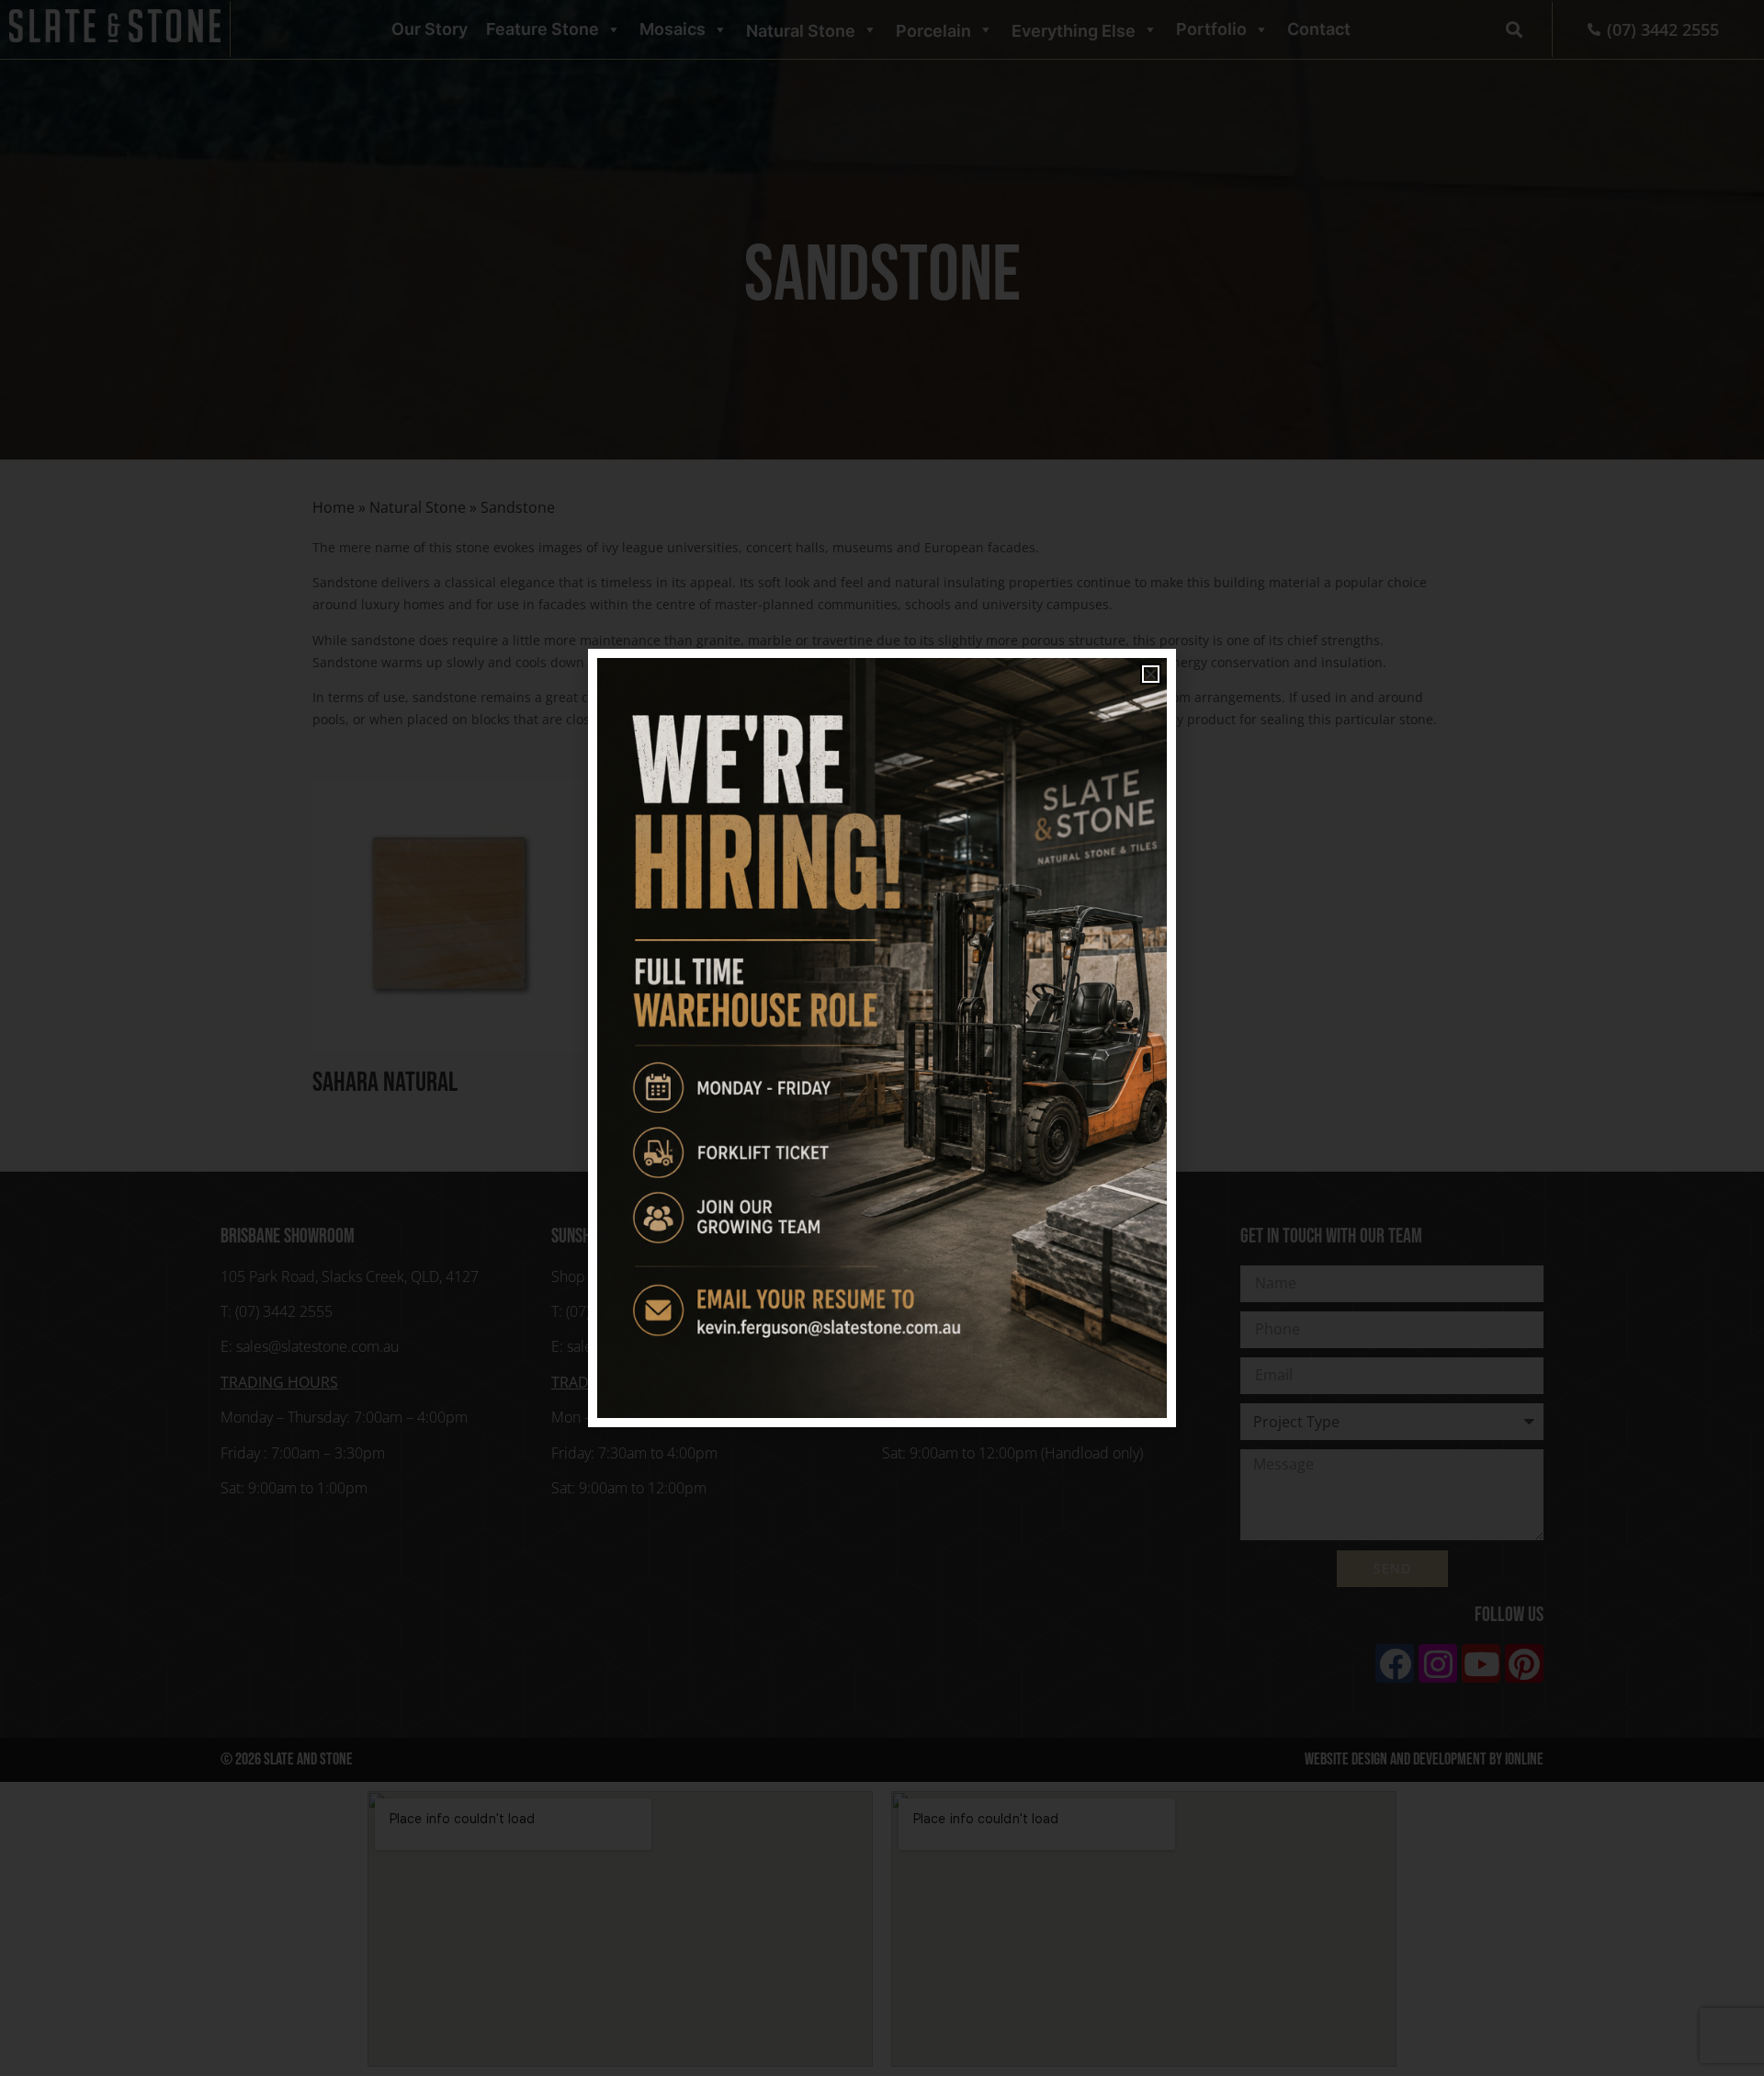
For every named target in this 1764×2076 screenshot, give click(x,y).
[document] (882, 1038)
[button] (1151, 674)
